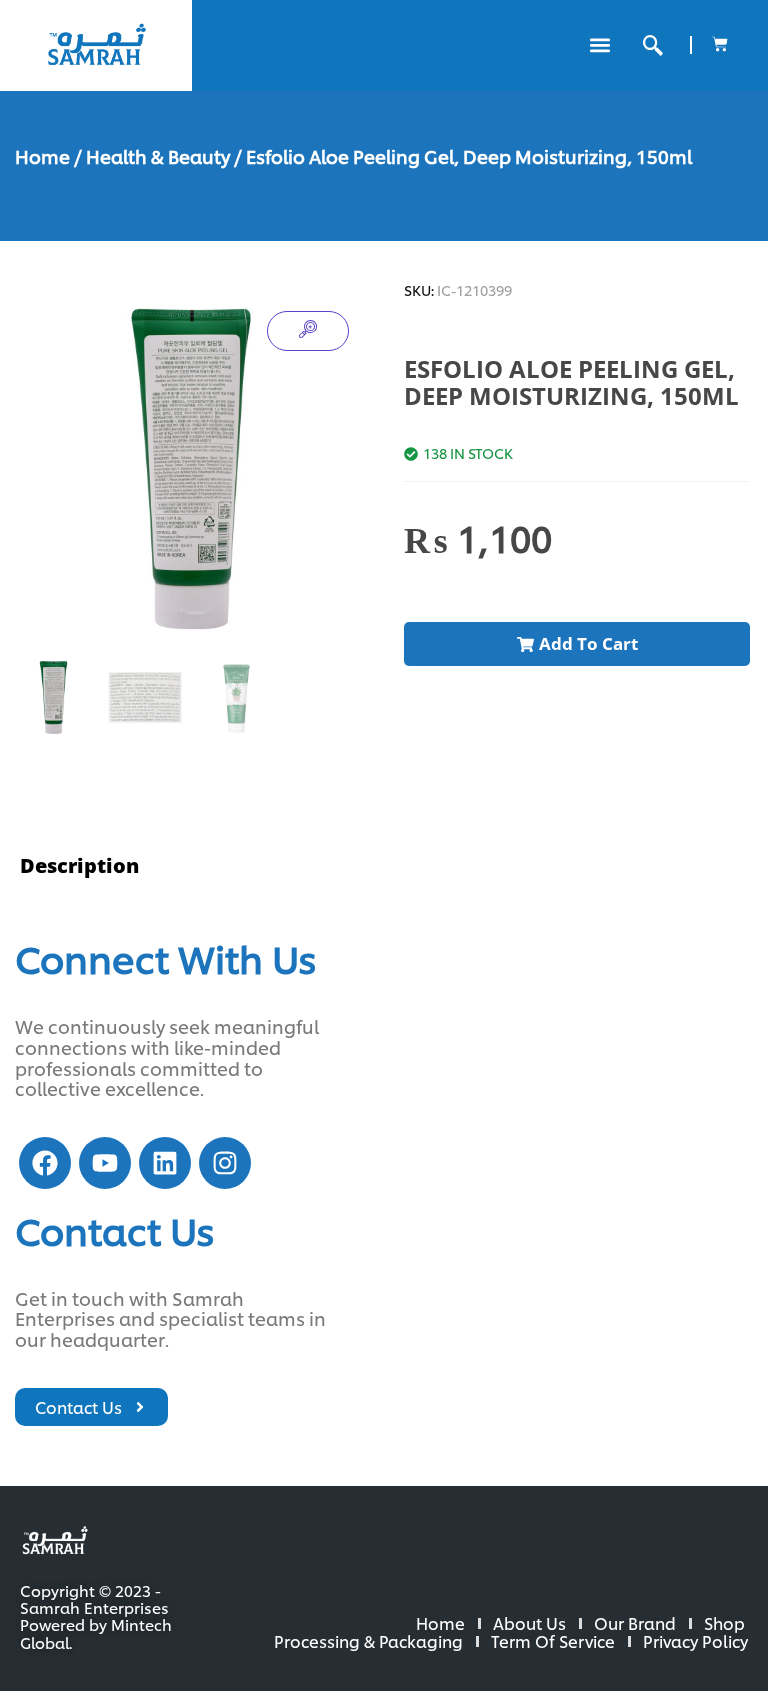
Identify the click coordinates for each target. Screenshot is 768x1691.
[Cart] (720, 44)
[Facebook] (45, 1163)
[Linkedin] (165, 1163)
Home (42, 155)
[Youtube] (105, 1163)
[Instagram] (225, 1163)
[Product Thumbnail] (308, 331)
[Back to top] (688, 1611)
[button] (599, 45)
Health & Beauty (158, 155)
